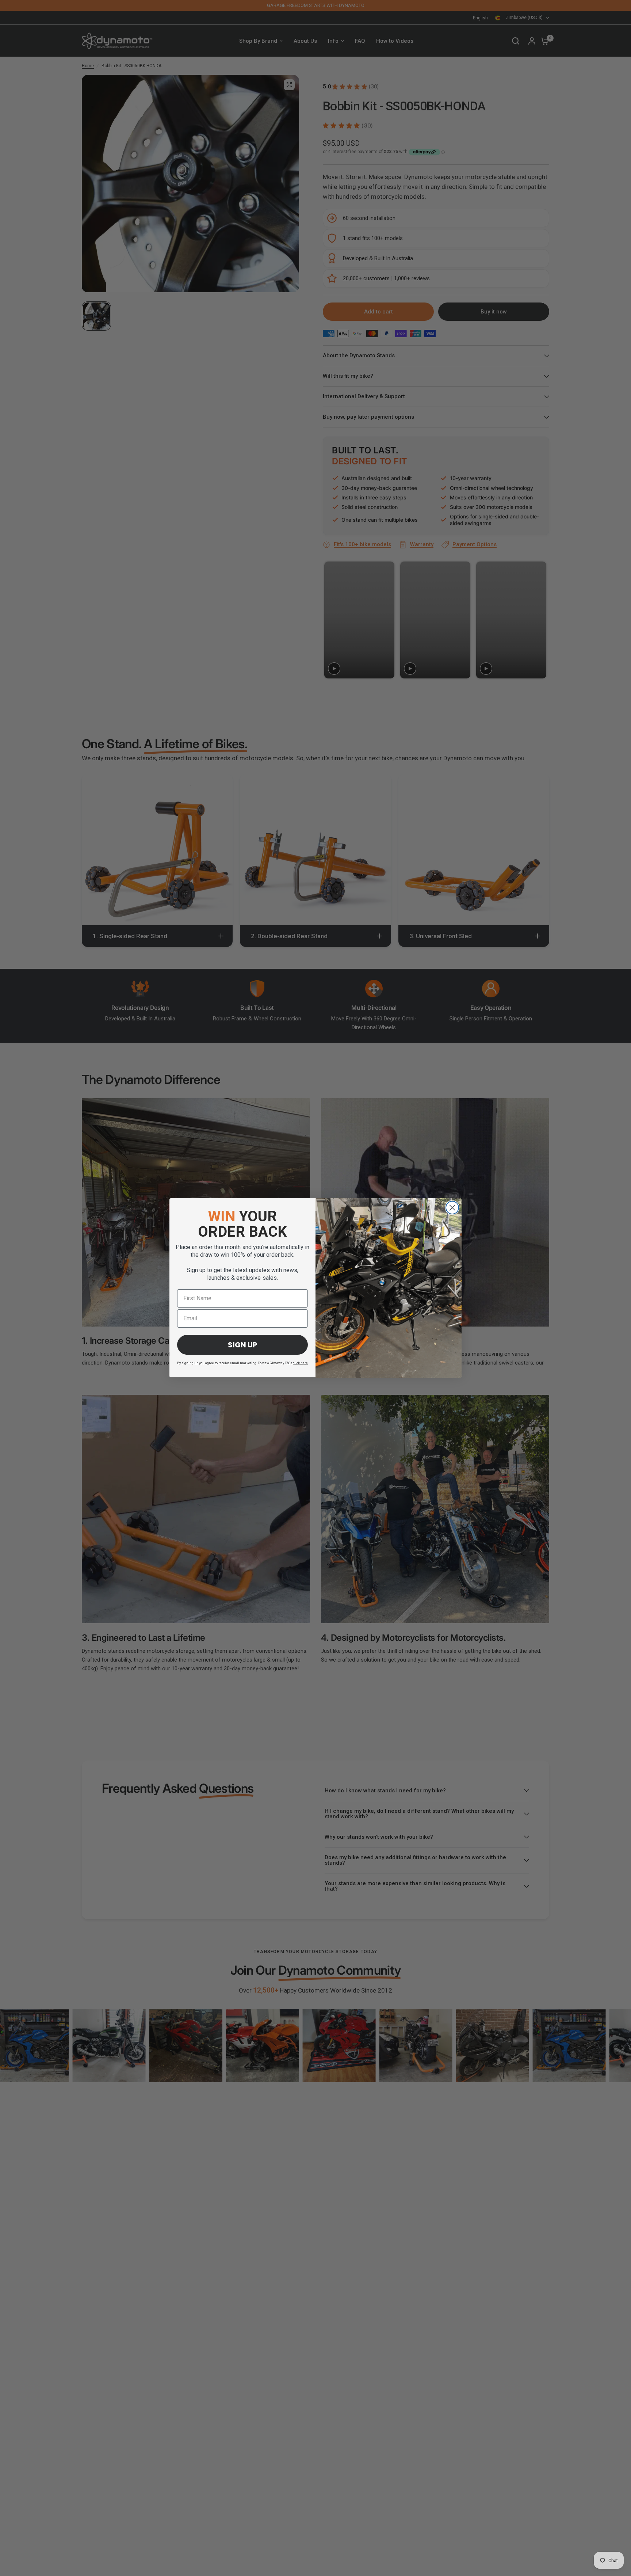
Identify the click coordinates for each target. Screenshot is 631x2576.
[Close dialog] (452, 1208)
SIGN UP (242, 1345)
